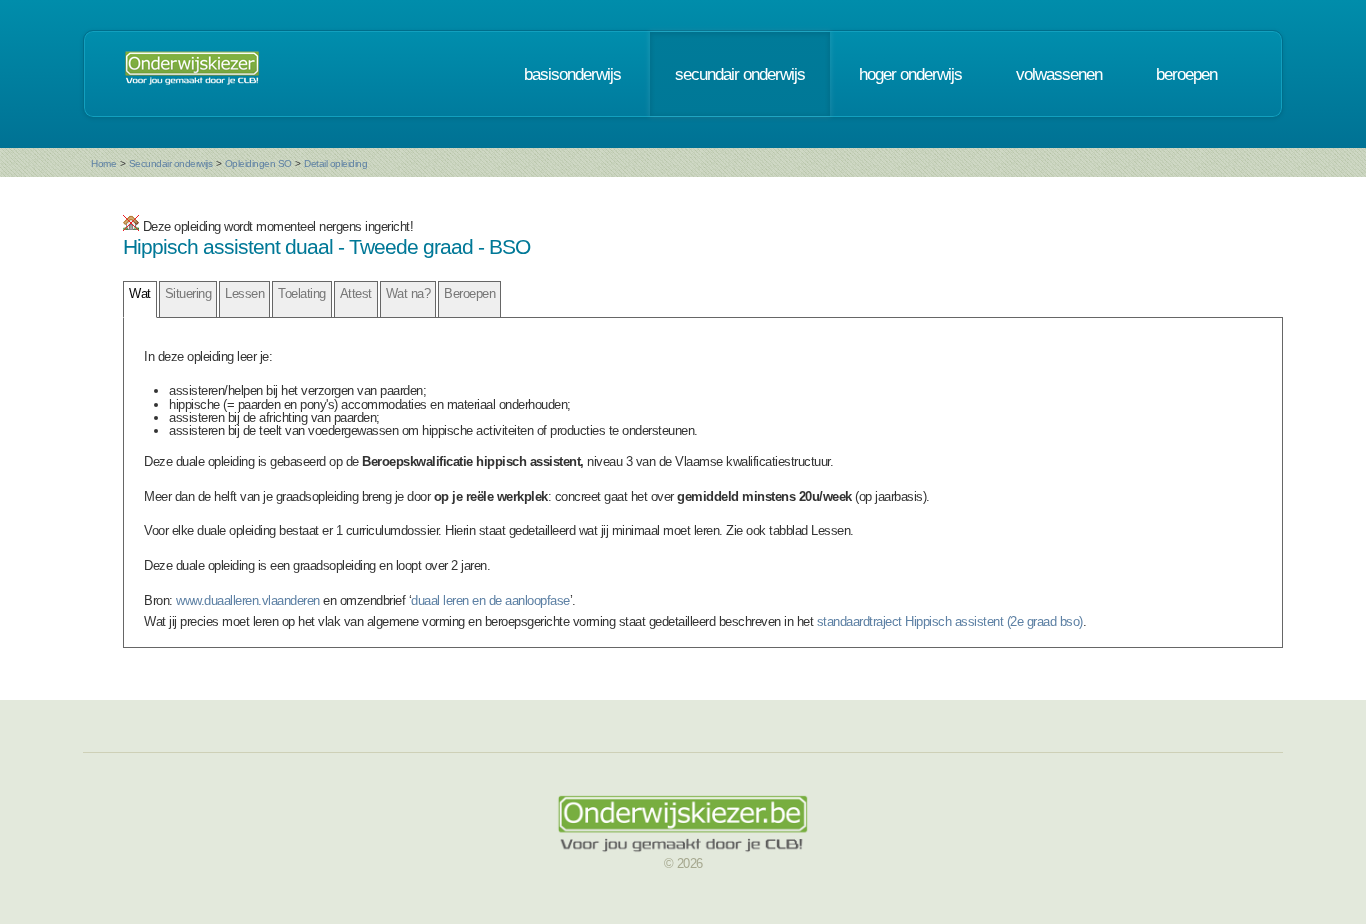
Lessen (244, 293)
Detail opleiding (335, 163)
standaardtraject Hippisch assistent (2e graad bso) (950, 621)
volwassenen (1059, 74)
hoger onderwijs (910, 74)
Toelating (302, 293)
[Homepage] (192, 74)
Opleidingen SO (258, 163)
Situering (188, 293)
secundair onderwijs (740, 74)
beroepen (1186, 74)
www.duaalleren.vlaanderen (248, 600)
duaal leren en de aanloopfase (490, 600)
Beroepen (469, 293)
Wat (140, 293)
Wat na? (408, 293)
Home (103, 163)
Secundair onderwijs (171, 163)
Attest (356, 293)
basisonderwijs (572, 74)
